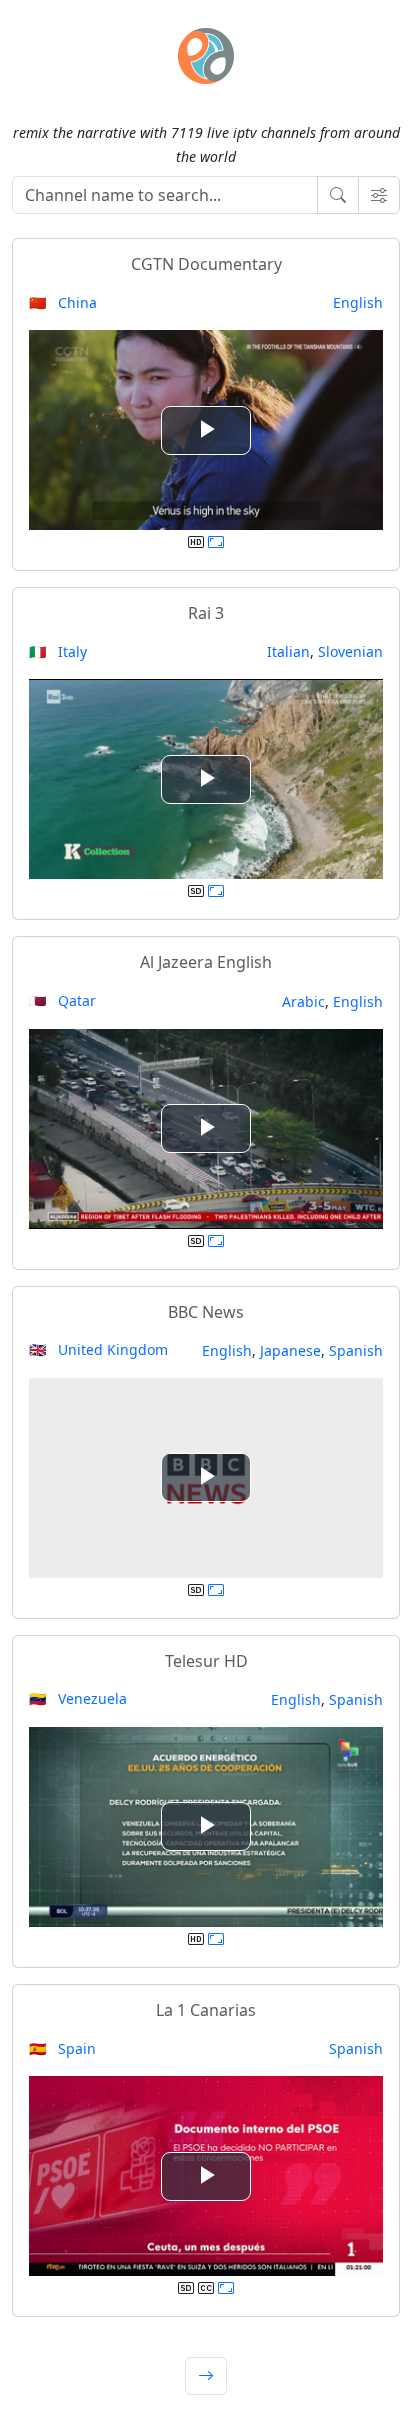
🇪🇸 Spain (62, 2048)
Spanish (356, 1350)
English (358, 302)
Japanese (290, 1350)
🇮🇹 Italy (58, 651)
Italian (288, 651)
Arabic (303, 1001)
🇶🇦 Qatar (62, 1000)
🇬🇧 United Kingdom (98, 1349)
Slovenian (350, 651)
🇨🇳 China (63, 302)
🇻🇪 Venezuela (78, 1698)
